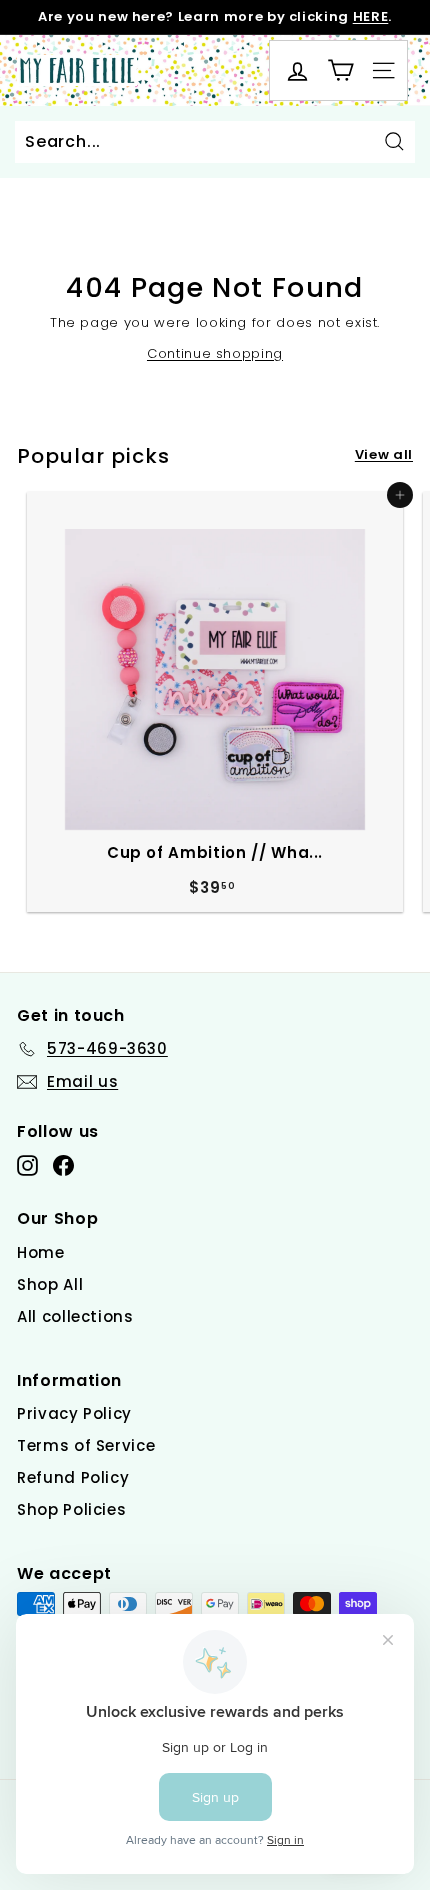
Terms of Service (86, 1445)
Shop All (50, 1284)
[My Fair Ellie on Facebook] (63, 1165)
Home (41, 1252)
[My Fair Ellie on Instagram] (27, 1165)
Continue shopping (215, 353)
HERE (371, 16)
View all (384, 454)
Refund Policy (73, 1477)
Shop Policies (71, 1509)
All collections (75, 1316)
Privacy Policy (74, 1413)
